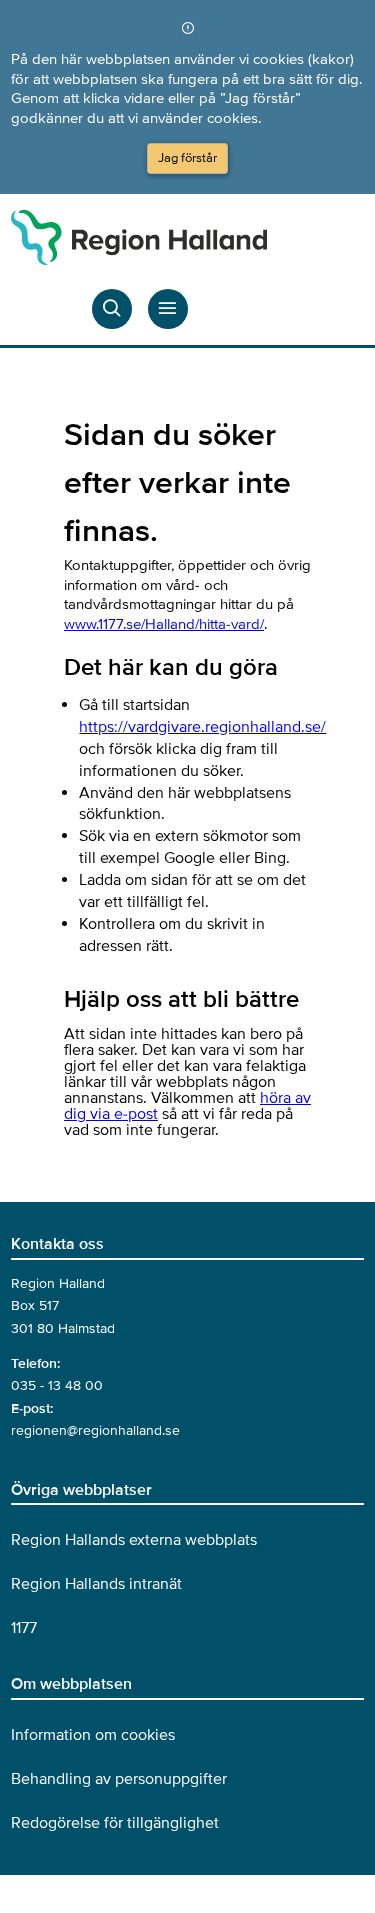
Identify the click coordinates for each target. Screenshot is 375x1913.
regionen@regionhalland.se (95, 1430)
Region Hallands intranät (96, 1584)
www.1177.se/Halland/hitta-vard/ (164, 624)
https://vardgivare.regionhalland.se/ (202, 727)
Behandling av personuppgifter (119, 1779)
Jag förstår (187, 158)
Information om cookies (93, 1735)
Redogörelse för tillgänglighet (115, 1823)
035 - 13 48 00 (57, 1385)
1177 (24, 1628)
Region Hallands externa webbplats (134, 1540)
